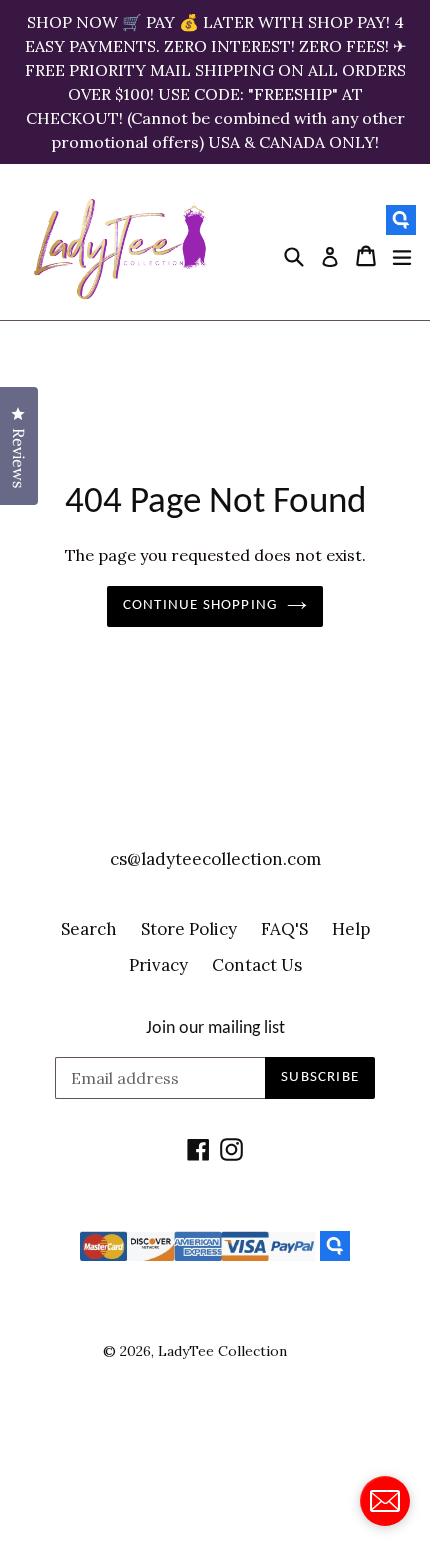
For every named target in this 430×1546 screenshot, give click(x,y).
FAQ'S (284, 929)
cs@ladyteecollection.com (215, 859)
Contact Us (257, 965)
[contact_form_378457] (385, 1501)
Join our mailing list (215, 1028)
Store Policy (189, 929)
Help (351, 929)
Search (89, 929)
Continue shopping (200, 605)
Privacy (158, 965)
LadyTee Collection (222, 1351)
